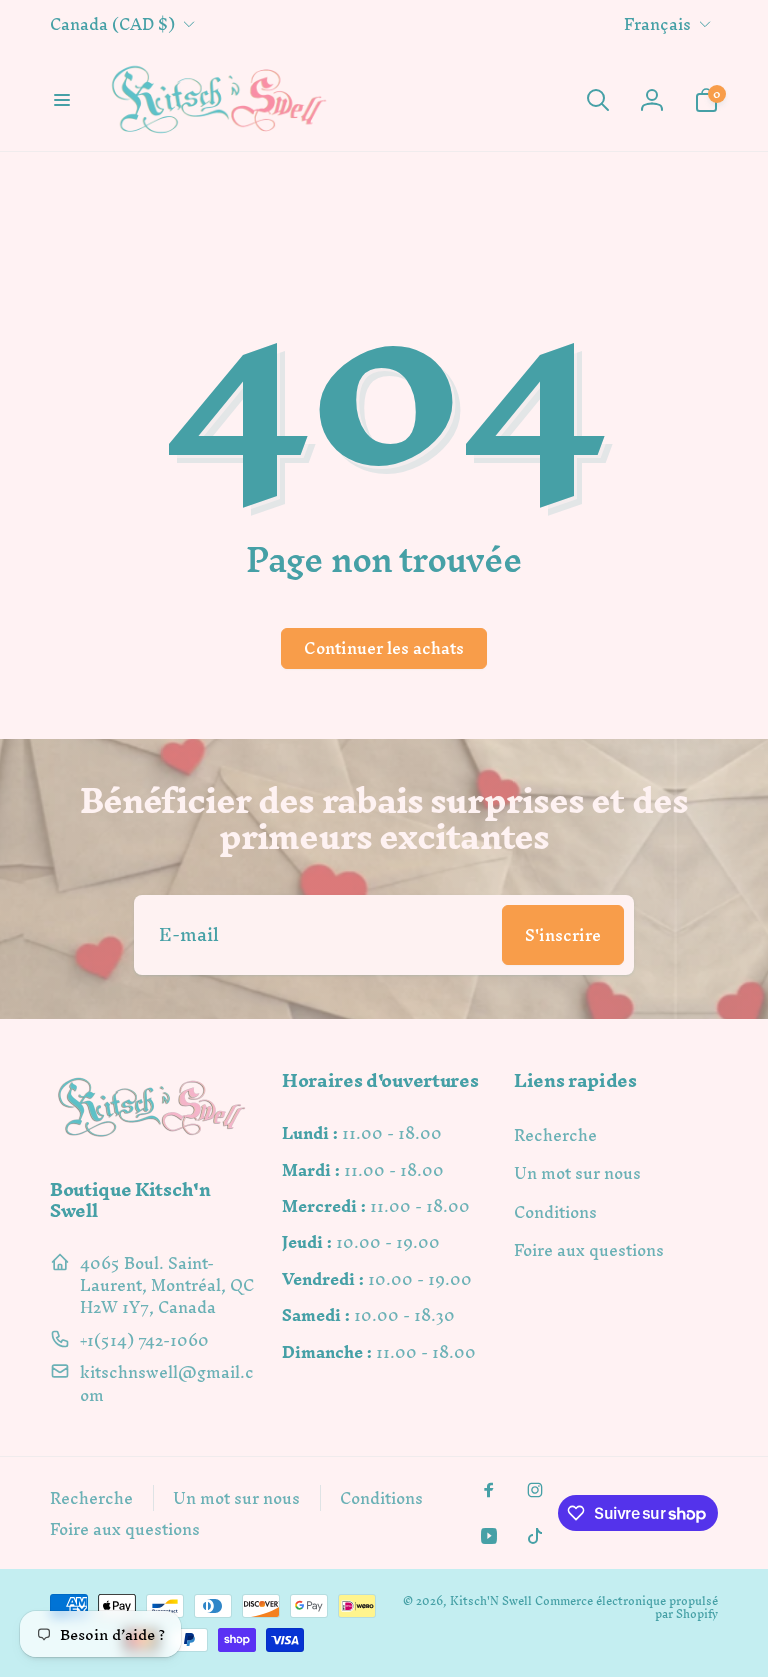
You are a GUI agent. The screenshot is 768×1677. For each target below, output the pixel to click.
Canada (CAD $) (112, 24)
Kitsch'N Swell (491, 1601)
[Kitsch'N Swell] (152, 1136)
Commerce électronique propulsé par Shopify (626, 1607)
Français (657, 24)
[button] (62, 100)
